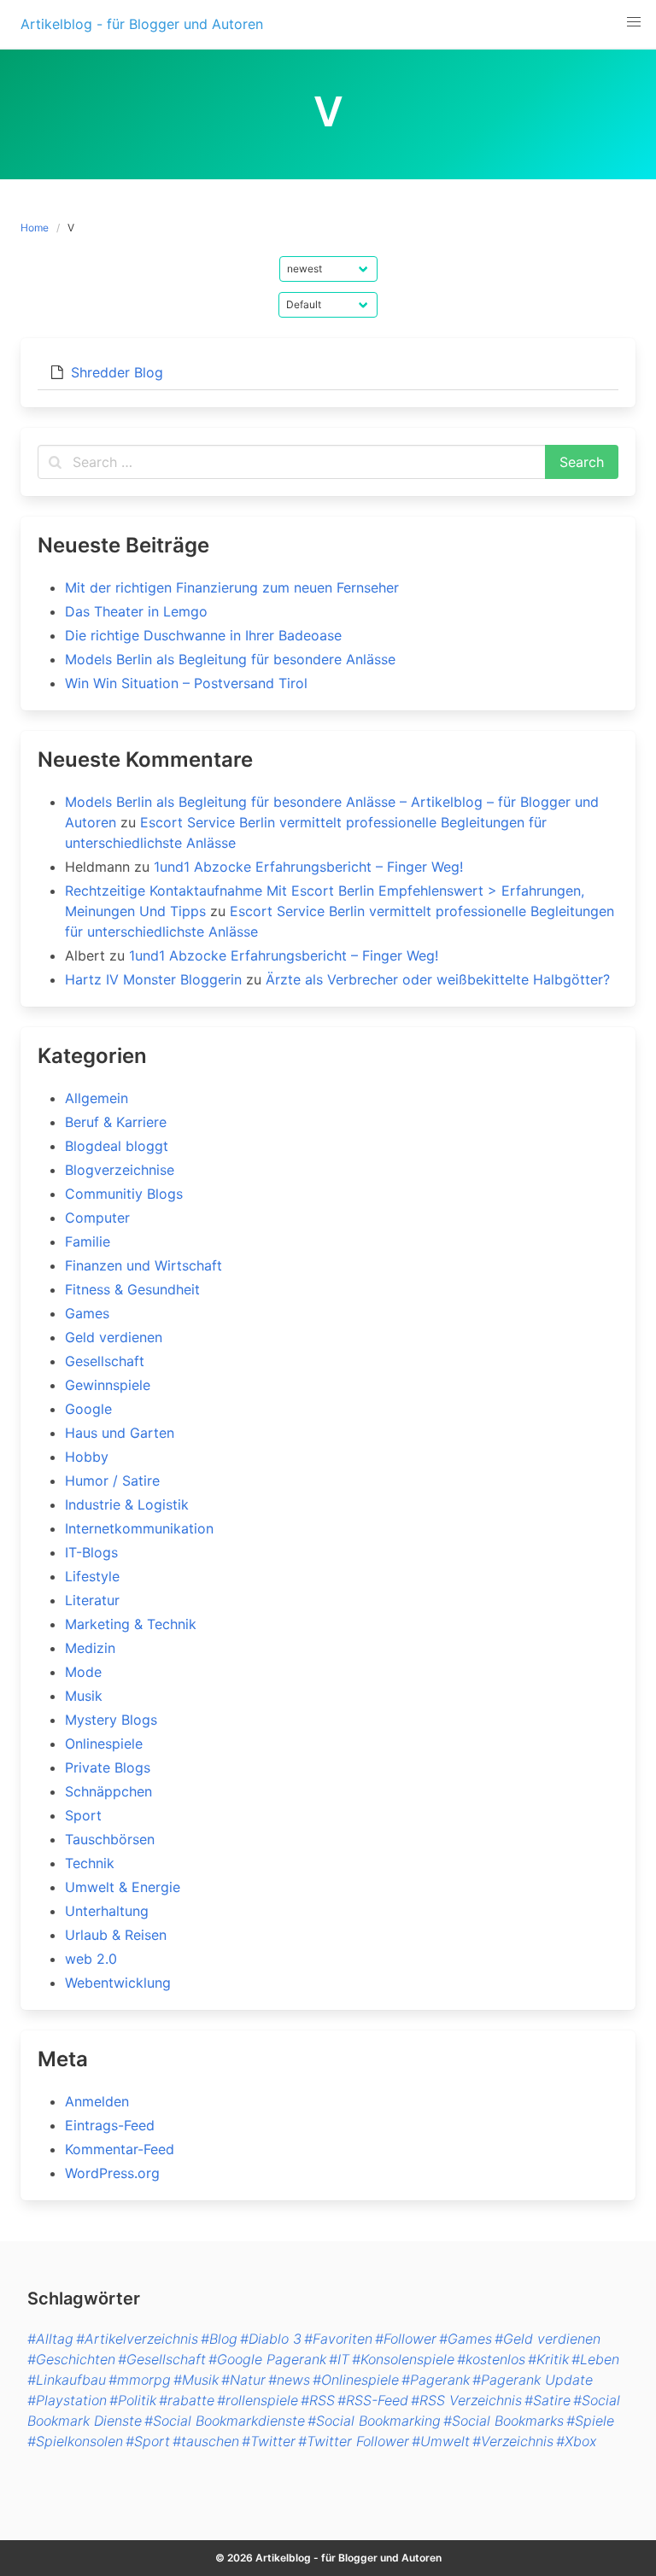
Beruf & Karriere (116, 1122)
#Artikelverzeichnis (137, 2339)
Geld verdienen (114, 1337)
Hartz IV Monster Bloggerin (153, 979)
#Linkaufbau (67, 2380)
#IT (339, 2359)
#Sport (148, 2441)
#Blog (219, 2339)
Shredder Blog (117, 372)
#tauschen (206, 2441)
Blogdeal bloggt (117, 1146)
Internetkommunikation (139, 1528)
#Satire (548, 2400)
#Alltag (50, 2339)
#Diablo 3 (271, 2339)
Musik (84, 1696)
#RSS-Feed (373, 2400)
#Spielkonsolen (75, 2441)
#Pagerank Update (533, 2380)
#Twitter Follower (354, 2441)
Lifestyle (92, 1576)
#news (289, 2380)
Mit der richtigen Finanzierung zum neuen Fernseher (232, 587)
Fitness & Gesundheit (132, 1289)
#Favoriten (338, 2339)
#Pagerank (436, 2380)
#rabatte (187, 2400)
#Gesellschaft (162, 2359)
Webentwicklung (118, 1983)
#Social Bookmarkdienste (225, 2421)
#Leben (595, 2359)
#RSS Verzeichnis (466, 2400)
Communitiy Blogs (124, 1194)
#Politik (133, 2400)
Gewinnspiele (108, 1385)
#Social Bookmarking (374, 2421)
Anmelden (97, 2101)
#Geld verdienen (548, 2339)
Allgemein (97, 1098)
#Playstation (67, 2400)
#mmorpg (140, 2380)
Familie (88, 1241)
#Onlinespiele (356, 2380)
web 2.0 (91, 1959)
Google (88, 1409)
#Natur (243, 2380)
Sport (83, 1815)
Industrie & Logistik (127, 1504)
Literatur (92, 1600)
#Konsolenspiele (403, 2359)
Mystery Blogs (111, 1720)
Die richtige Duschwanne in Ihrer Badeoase (203, 635)
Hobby (87, 1457)
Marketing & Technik (131, 1624)
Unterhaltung (107, 1911)
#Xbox (576, 2441)
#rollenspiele (258, 2400)
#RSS (318, 2400)
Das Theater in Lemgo (136, 611)
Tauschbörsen (110, 1839)
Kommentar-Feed (120, 2149)
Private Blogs (108, 1767)
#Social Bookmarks (504, 2421)
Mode (83, 1672)
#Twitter (269, 2441)
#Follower (406, 2339)
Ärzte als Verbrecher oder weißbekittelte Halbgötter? (438, 979)
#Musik (196, 2380)
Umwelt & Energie (123, 1887)
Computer (97, 1218)
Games (87, 1313)
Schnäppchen (108, 1791)
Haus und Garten (120, 1433)
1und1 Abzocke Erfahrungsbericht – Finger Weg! (308, 867)
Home (35, 228)
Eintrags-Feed (110, 2125)
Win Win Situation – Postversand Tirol (186, 683)
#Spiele (590, 2421)
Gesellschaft (105, 1361)
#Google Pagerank (267, 2359)
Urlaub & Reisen (116, 1935)
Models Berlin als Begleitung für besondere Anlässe (230, 659)
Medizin (90, 1648)
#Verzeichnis (513, 2441)
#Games (466, 2339)
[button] (634, 22)
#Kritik (548, 2359)
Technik (90, 1863)
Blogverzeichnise (120, 1170)
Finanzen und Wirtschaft (143, 1265)
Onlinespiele (104, 1744)
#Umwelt (441, 2441)
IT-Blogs (91, 1552)
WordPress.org (112, 2173)
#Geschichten (71, 2359)
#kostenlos (491, 2359)
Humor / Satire (112, 1481)
